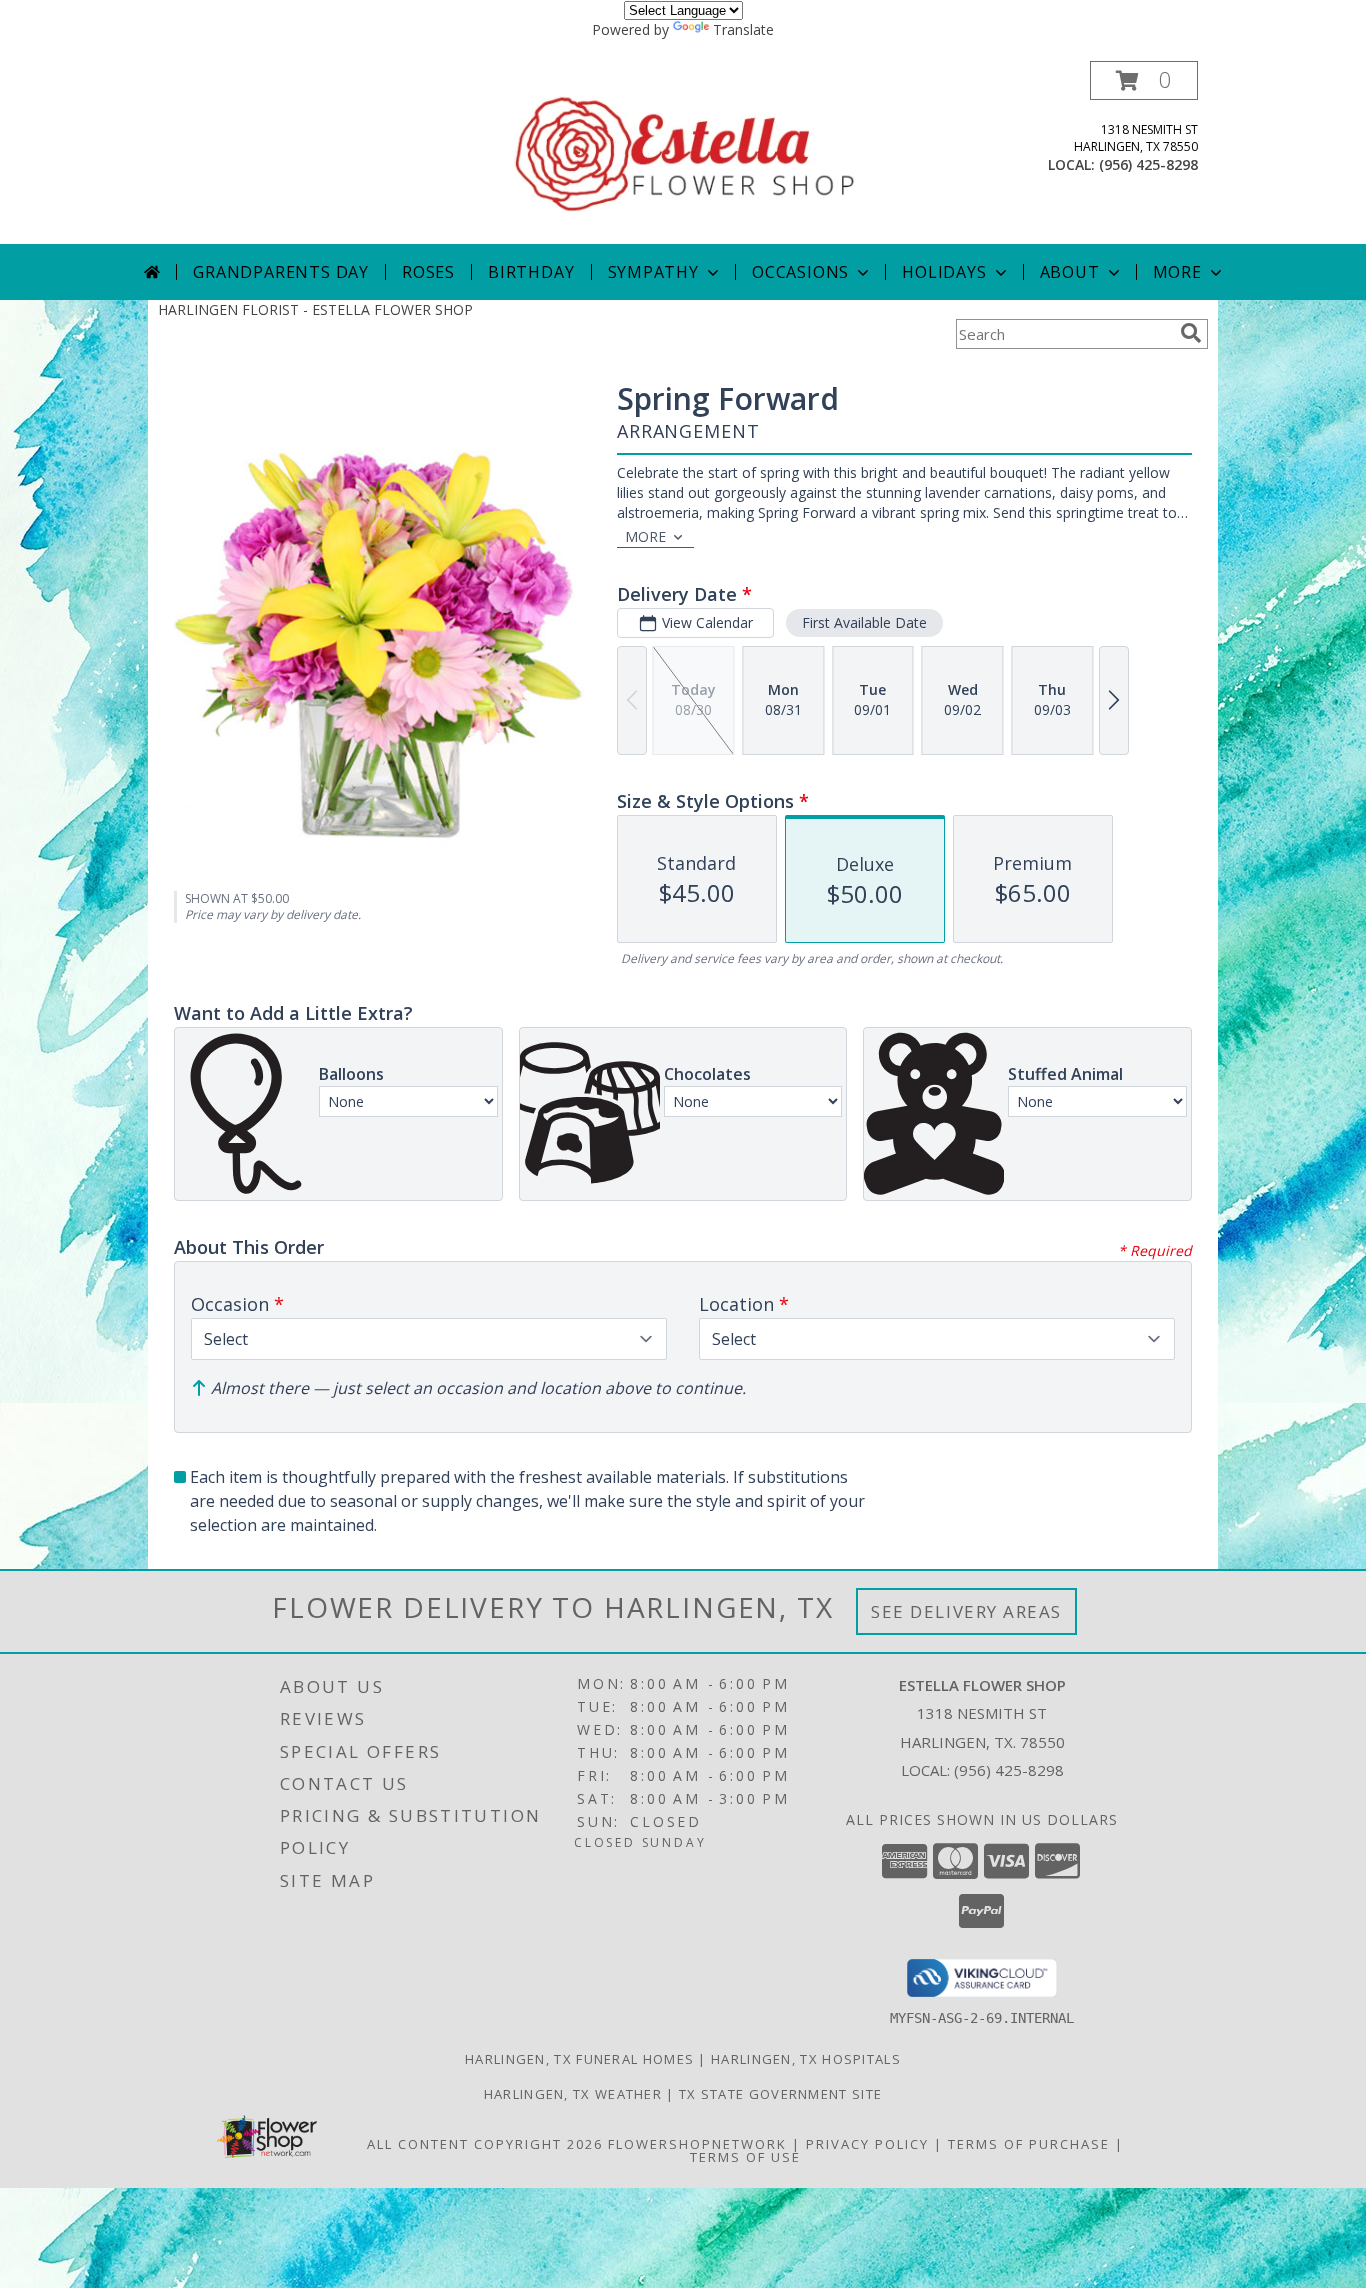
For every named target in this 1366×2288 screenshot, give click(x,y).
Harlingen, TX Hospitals (806, 2059)
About (1070, 272)
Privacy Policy (867, 2144)
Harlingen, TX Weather (573, 2094)
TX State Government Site (780, 2094)
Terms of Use (745, 2157)
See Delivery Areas (966, 1611)
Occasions (800, 272)
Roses (428, 272)
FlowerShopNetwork (697, 2144)
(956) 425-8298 (1148, 164)
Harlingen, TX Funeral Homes (579, 2059)
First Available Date (864, 622)
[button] (1144, 80)
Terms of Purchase (1029, 2144)
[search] (1191, 333)
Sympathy (653, 272)
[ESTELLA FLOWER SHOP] (685, 152)
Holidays (944, 272)
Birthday (531, 272)
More (1177, 272)
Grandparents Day (281, 272)
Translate (743, 29)
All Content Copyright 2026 (485, 2144)
